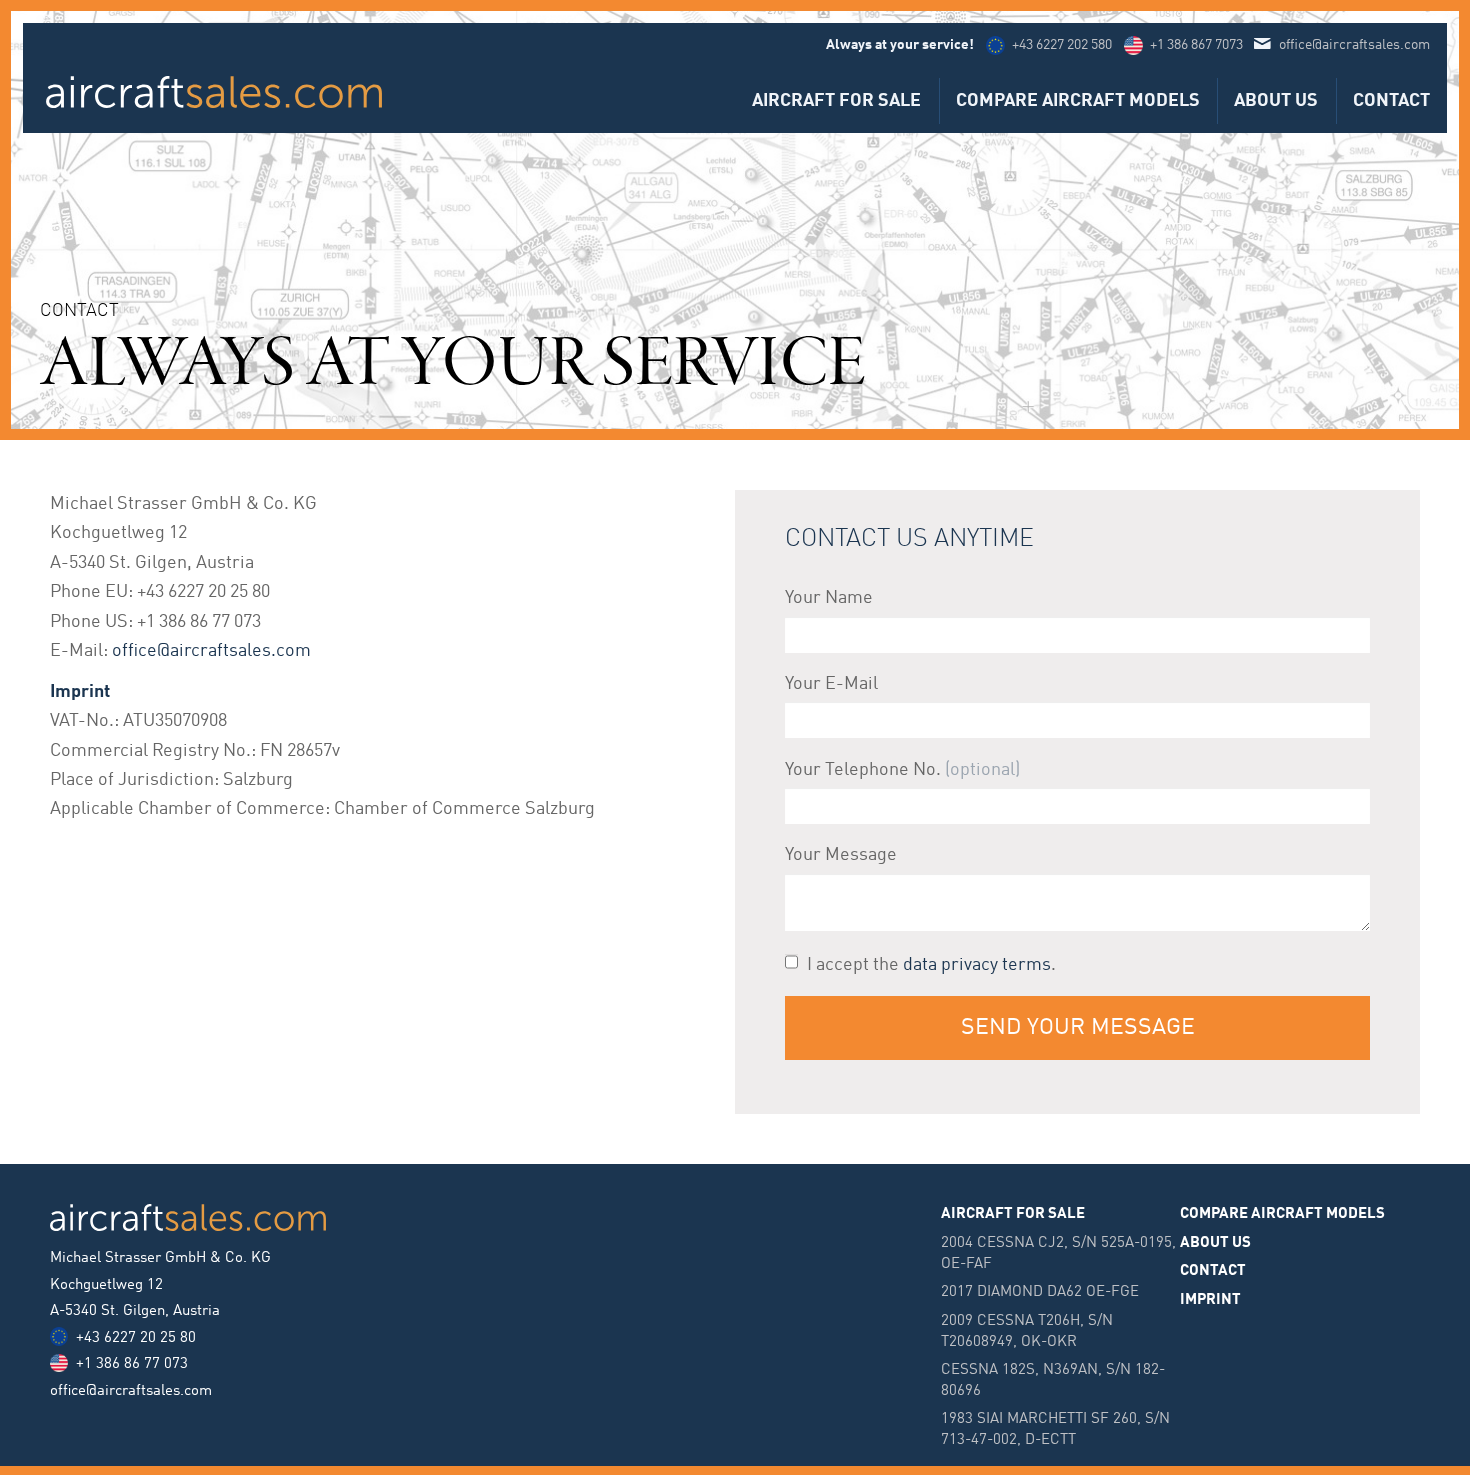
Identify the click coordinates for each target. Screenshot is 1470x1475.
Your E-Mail (831, 684)
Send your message (1078, 1027)
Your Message (841, 855)
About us (1276, 101)
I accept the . (931, 965)
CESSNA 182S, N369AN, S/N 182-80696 (1053, 1380)
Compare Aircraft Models (1078, 101)
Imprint (1210, 1300)
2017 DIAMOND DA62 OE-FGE (1040, 1292)
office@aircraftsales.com (1354, 45)
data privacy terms (977, 965)
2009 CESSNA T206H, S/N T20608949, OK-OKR (1027, 1331)
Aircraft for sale (836, 101)
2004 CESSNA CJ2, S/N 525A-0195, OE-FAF (1058, 1253)
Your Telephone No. (863, 770)
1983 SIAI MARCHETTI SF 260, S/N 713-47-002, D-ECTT (1055, 1429)
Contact (1391, 101)
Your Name (829, 598)
